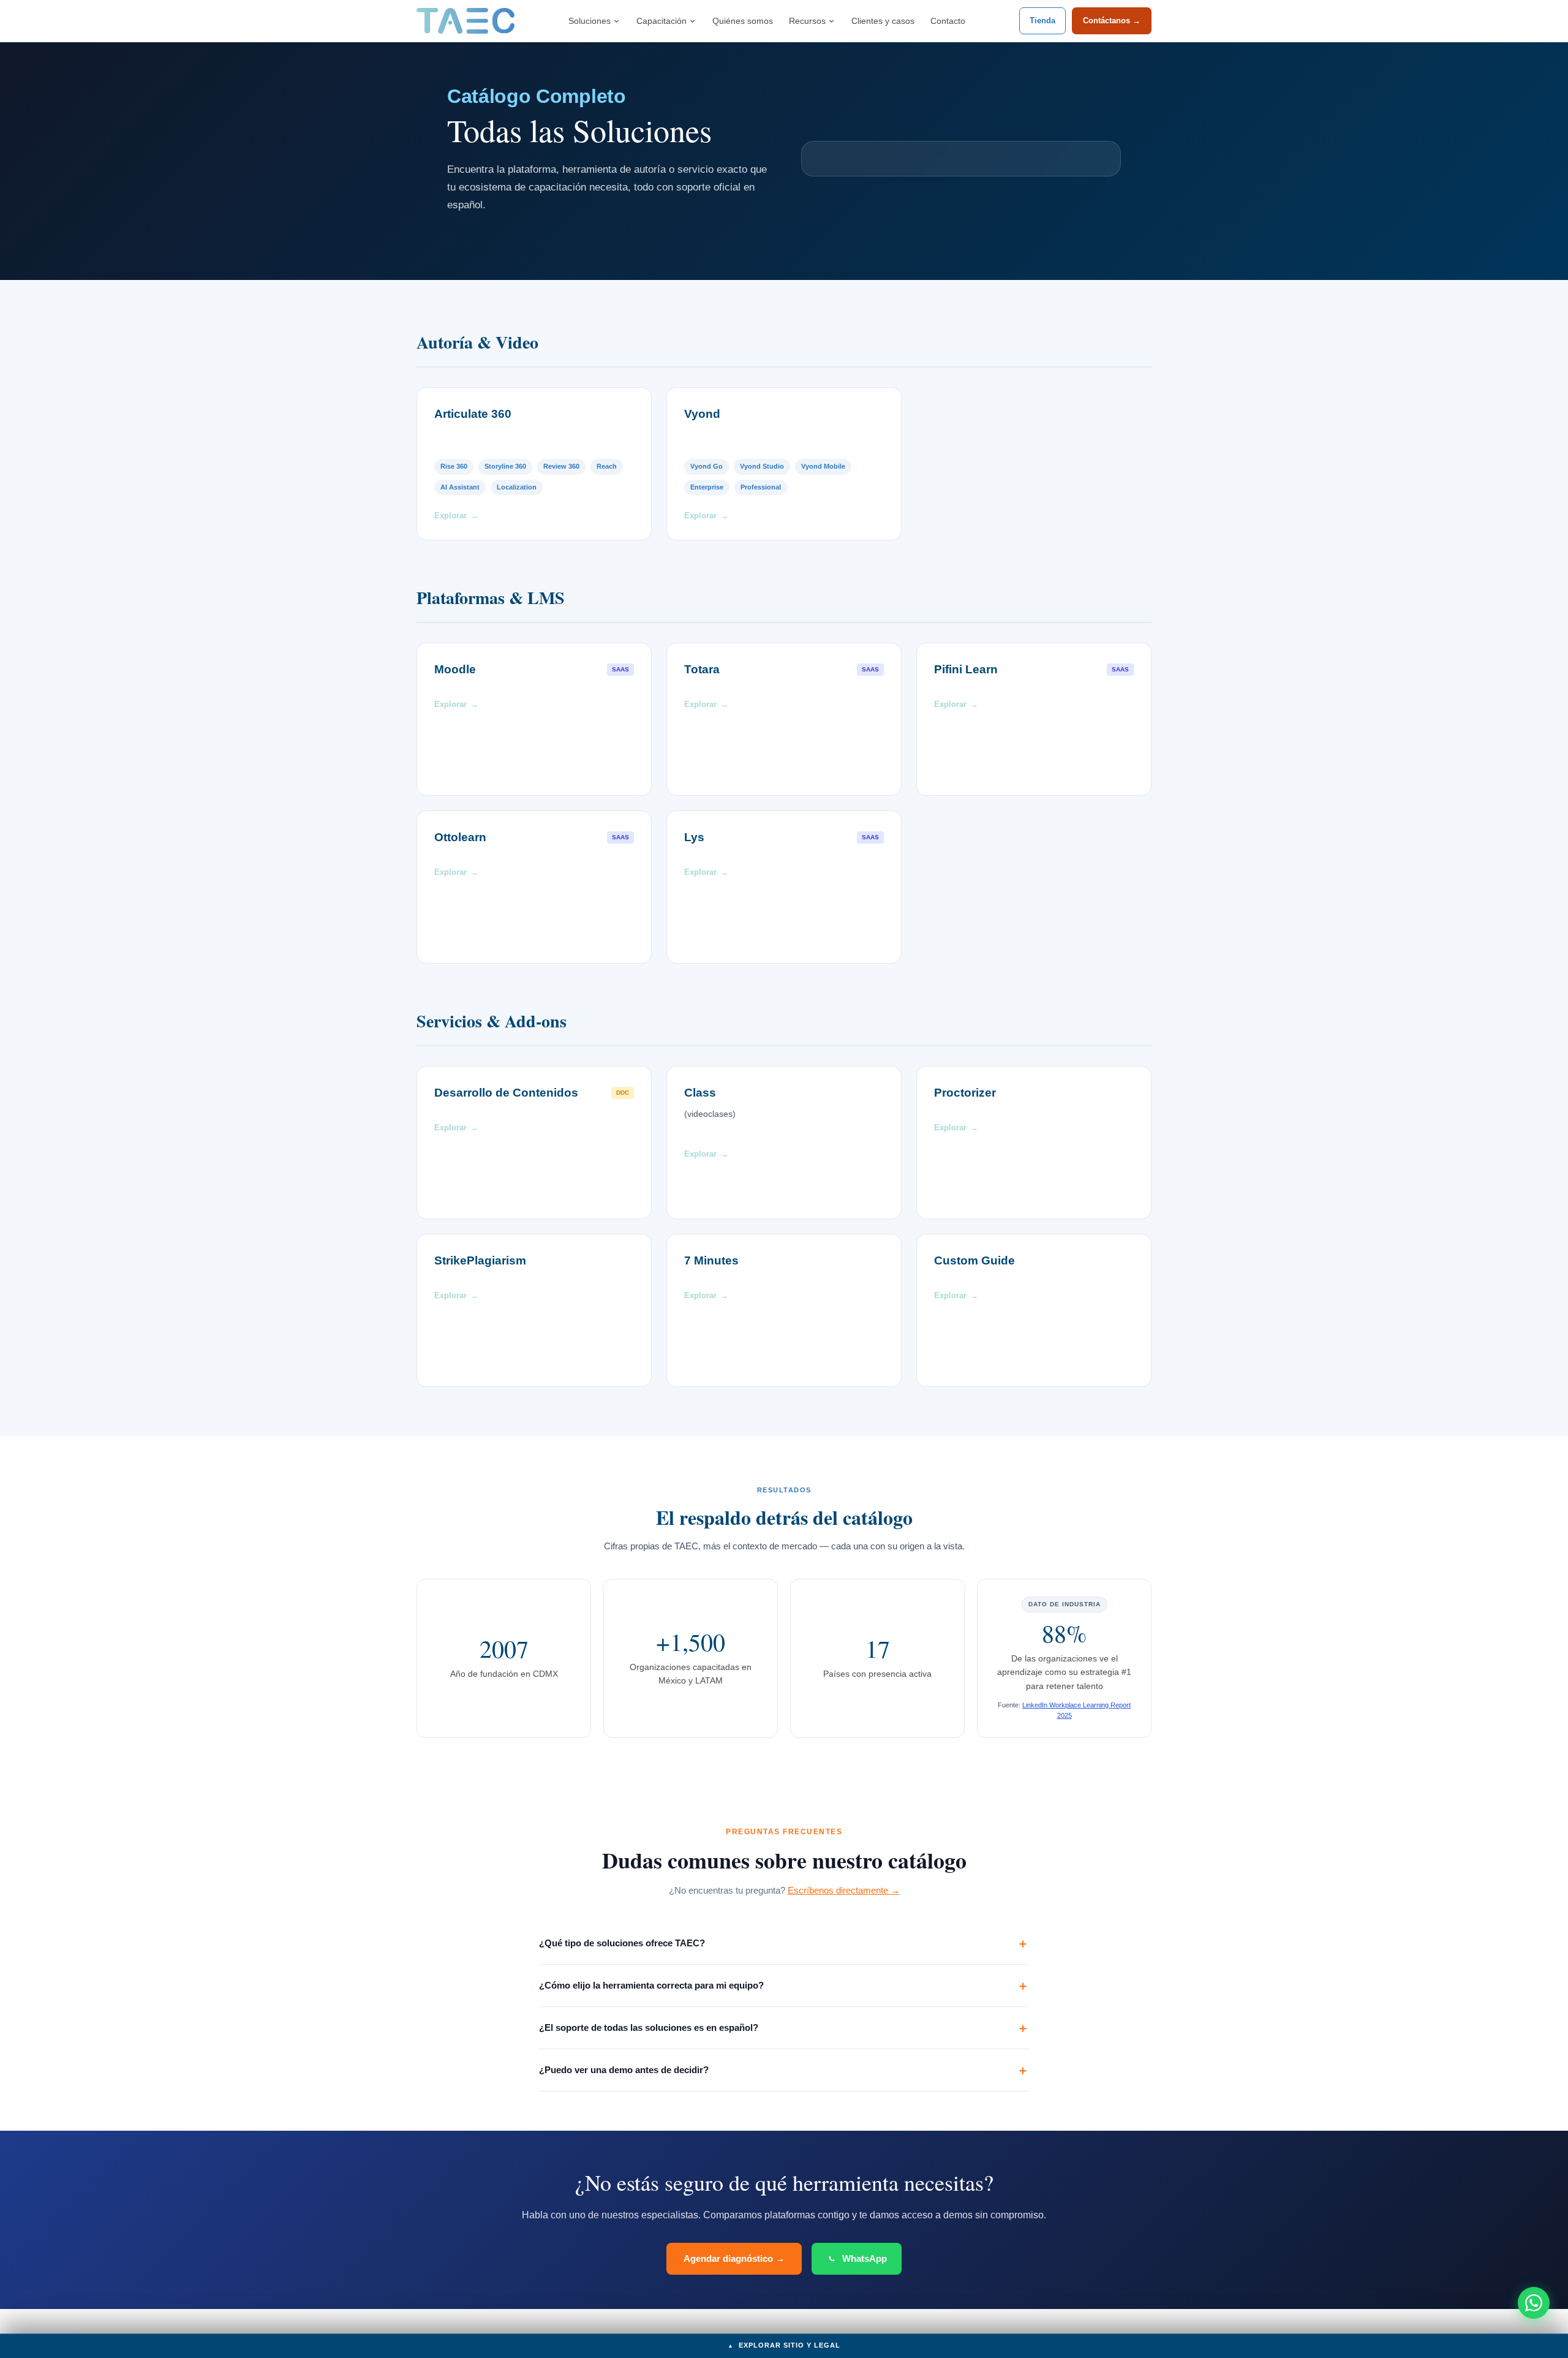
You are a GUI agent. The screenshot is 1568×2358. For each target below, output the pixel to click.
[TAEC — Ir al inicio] (466, 21)
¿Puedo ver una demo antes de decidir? (624, 2070)
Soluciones (590, 21)
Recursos (807, 21)
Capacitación (661, 21)
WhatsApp (865, 2258)
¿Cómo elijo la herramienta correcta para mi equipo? (651, 1985)
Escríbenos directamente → (844, 1890)
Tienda (1042, 21)
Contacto (948, 21)
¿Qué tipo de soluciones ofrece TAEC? (622, 1943)
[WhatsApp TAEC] (1534, 2303)
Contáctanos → (1112, 21)
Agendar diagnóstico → (734, 2258)
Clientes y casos (883, 21)
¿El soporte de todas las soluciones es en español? (649, 2027)
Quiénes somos (743, 21)
